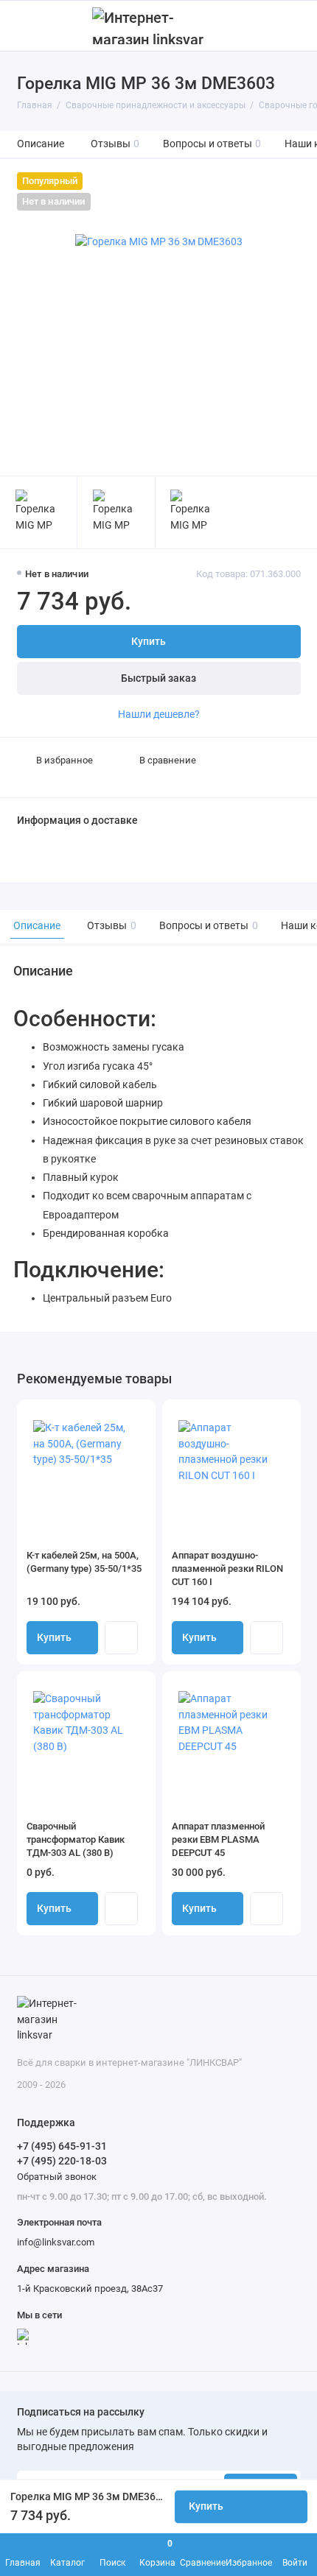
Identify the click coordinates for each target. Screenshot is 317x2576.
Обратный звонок (57, 2177)
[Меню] (25, 26)
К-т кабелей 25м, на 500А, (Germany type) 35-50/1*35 (84, 1562)
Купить (54, 1638)
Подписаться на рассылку (81, 2413)
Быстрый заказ (158, 678)
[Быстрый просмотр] (121, 1638)
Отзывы (115, 144)
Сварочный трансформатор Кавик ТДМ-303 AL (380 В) (76, 1839)
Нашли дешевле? (159, 714)
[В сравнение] (119, 1416)
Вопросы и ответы (212, 144)
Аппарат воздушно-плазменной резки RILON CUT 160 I (227, 1568)
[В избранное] (139, 1416)
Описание (41, 144)
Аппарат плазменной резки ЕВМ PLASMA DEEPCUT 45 (218, 1839)
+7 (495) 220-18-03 (62, 2161)
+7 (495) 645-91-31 (62, 2146)
